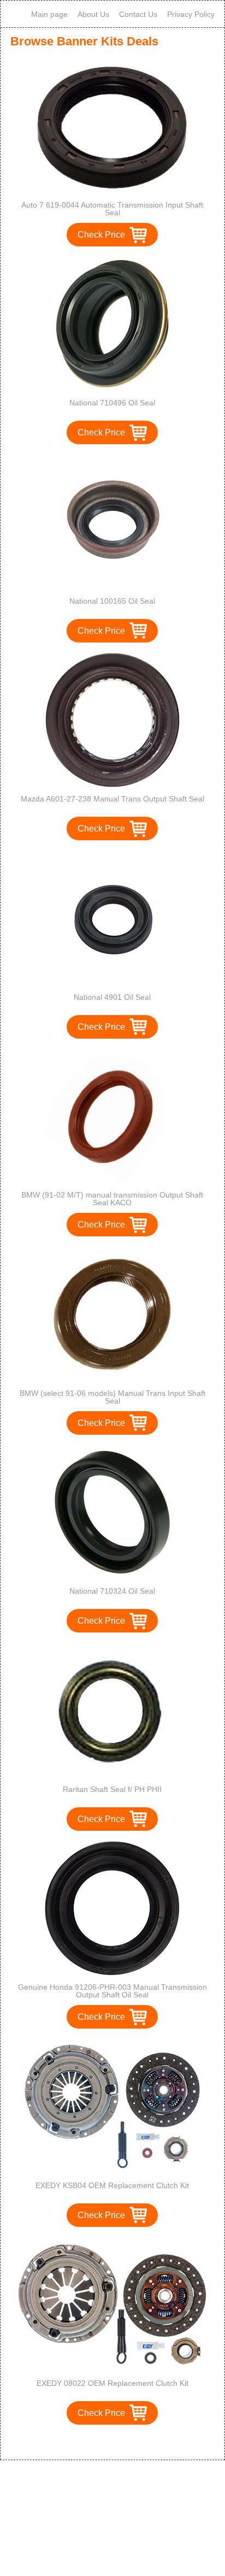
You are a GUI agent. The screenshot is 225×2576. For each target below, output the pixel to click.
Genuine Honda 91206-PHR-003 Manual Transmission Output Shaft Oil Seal (112, 1991)
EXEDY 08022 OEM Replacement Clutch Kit (112, 2383)
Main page (49, 14)
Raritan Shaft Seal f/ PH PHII (112, 1789)
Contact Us (138, 14)
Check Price (101, 235)
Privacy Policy (191, 14)
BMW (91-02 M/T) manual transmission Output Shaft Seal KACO (112, 1199)
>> (133, 2440)
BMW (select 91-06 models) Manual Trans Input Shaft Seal (112, 1397)
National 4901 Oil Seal (112, 997)
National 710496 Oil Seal (112, 403)
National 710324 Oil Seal (112, 1591)
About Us (93, 14)
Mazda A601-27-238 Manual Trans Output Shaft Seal (112, 799)
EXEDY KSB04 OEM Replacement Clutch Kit (112, 2185)
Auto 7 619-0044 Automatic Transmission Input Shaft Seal (112, 209)
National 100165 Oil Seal (112, 601)
